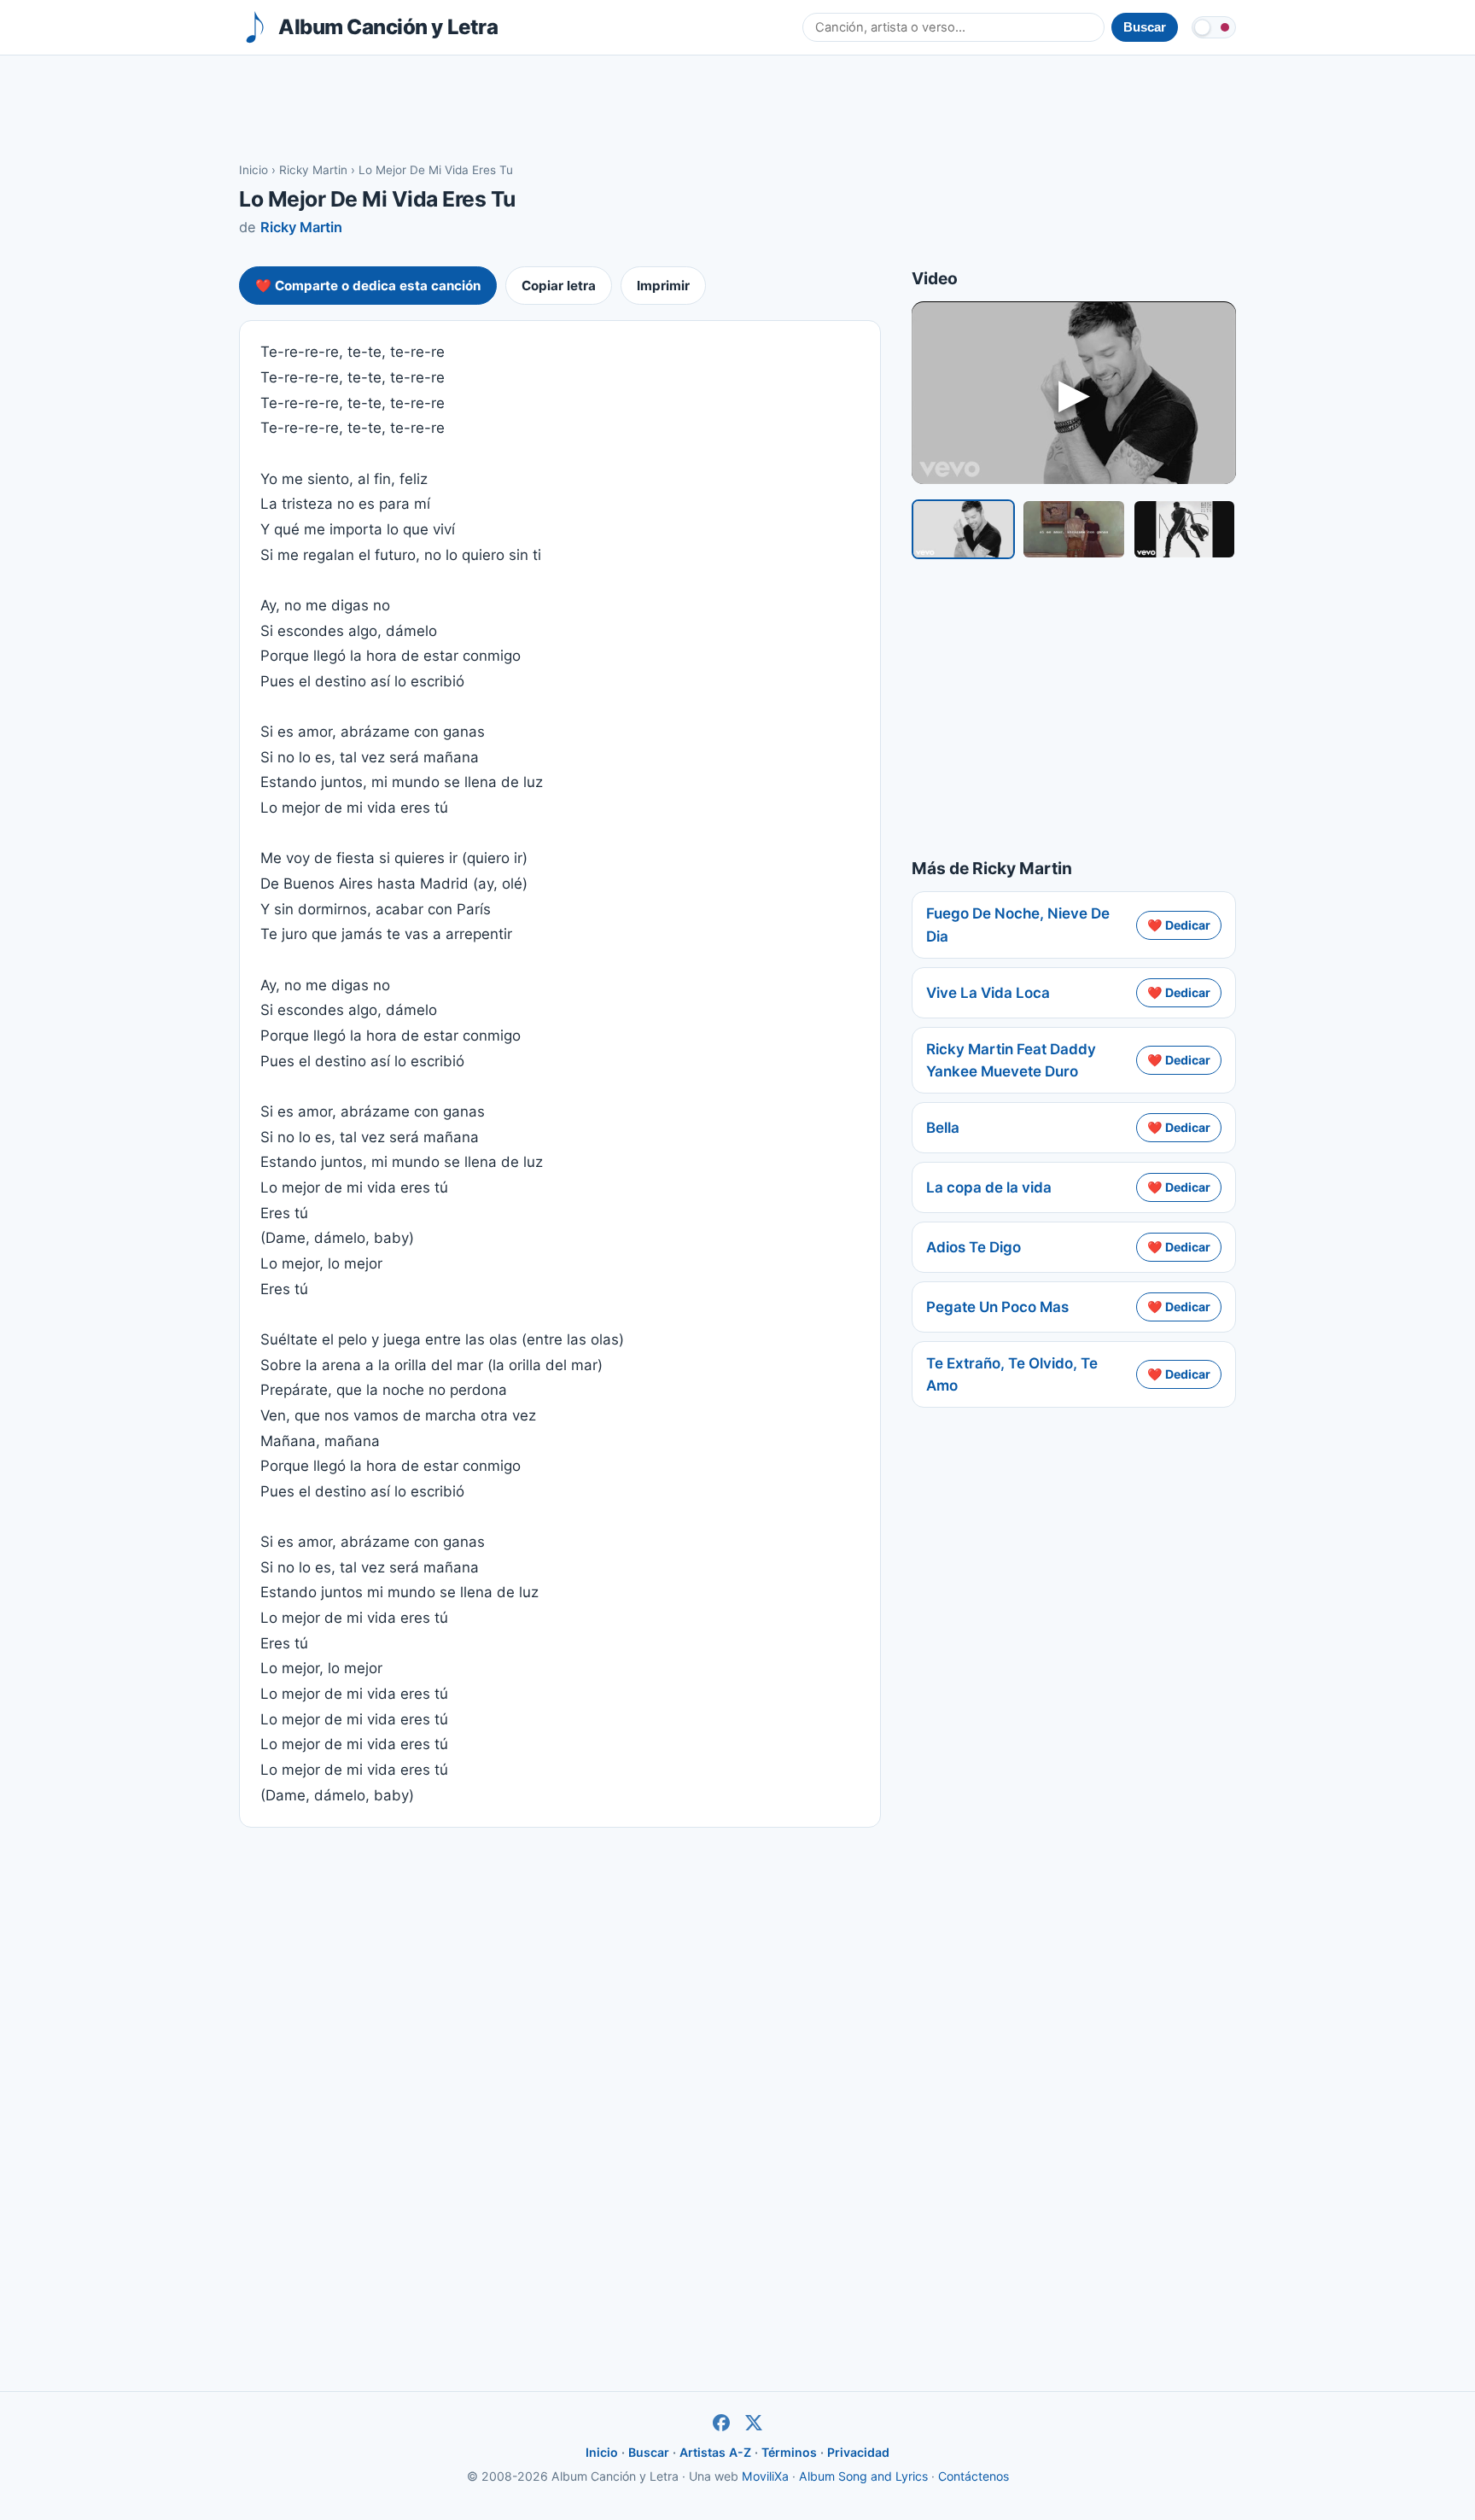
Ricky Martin (313, 170)
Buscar (649, 2452)
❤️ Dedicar (1179, 925)
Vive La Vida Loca (988, 993)
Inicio (254, 170)
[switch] (1214, 27)
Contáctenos (974, 2476)
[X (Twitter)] (754, 2423)
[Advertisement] (737, 108)
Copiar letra (559, 286)
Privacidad (858, 2452)
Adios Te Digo (974, 1247)
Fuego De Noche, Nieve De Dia (1018, 925)
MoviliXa (765, 2476)
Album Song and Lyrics (863, 2476)
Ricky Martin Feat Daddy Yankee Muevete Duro (1011, 1060)
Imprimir (663, 286)
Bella (943, 1128)
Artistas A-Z (715, 2452)
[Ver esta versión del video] (963, 529)
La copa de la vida (989, 1187)
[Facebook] (721, 2423)
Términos (789, 2452)
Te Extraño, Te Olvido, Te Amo (1012, 1374)
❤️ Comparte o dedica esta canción (368, 286)
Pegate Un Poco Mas (997, 1307)
